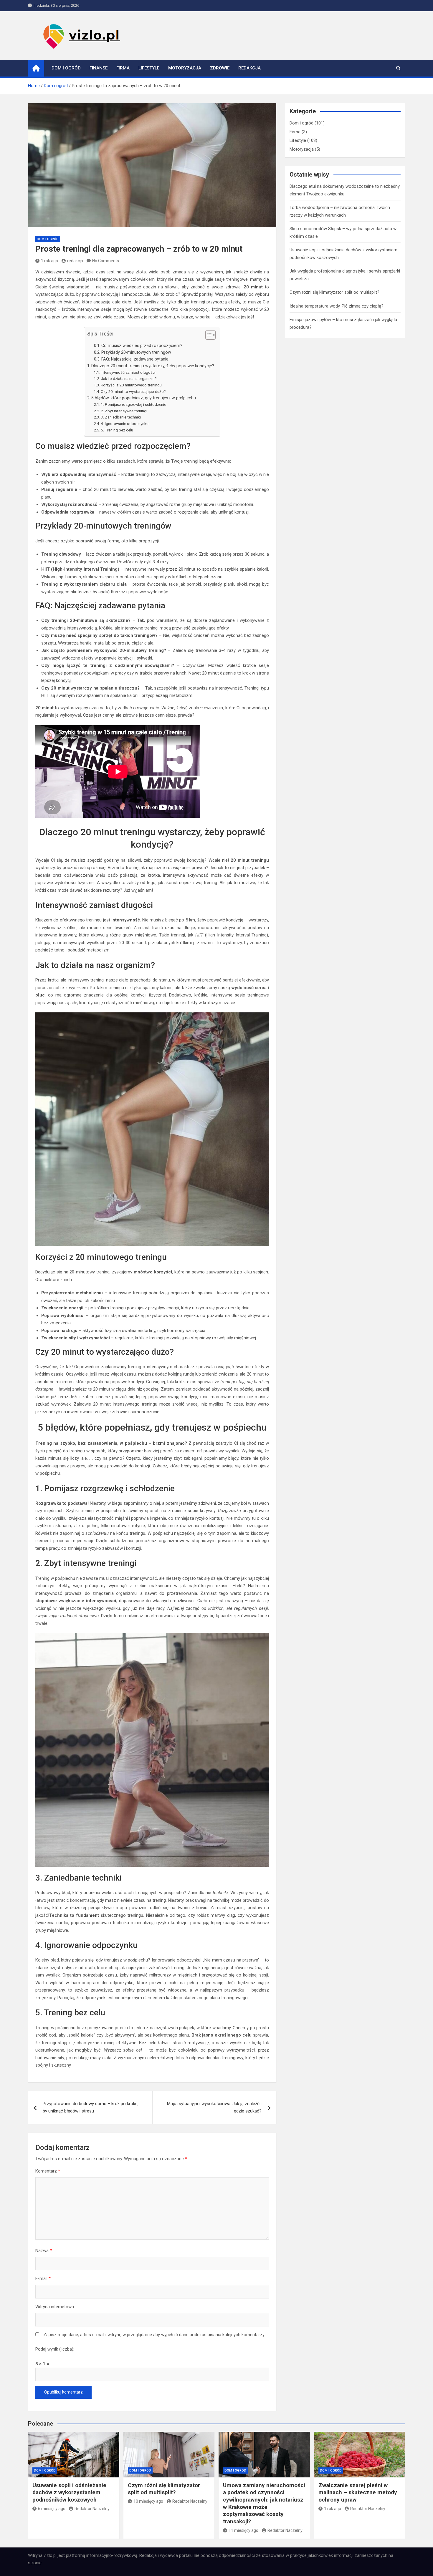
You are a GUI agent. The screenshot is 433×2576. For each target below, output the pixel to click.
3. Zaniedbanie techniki (121, 417)
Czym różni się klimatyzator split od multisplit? (334, 292)
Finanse (99, 68)
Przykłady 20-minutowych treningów (136, 352)
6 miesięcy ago (52, 2509)
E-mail (43, 2278)
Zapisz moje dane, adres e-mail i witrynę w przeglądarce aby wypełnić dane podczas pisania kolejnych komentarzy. (154, 2335)
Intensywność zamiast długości (128, 372)
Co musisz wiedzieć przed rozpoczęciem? (142, 346)
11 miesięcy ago (243, 2530)
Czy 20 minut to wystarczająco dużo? (133, 391)
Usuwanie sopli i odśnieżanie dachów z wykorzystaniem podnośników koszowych (69, 2492)
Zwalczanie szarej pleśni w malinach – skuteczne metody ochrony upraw (358, 2492)
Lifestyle (149, 68)
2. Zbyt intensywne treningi (124, 411)
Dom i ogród (66, 68)
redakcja (75, 261)
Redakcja (249, 68)
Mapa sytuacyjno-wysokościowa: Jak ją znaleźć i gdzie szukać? (214, 2107)
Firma (123, 68)
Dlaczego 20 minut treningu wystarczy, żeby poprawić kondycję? (153, 366)
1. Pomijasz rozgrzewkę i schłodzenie (133, 404)
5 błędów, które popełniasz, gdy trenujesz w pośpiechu (144, 398)
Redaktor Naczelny (92, 2509)
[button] (208, 336)
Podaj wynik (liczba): (55, 2349)
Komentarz (48, 2171)
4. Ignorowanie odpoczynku (125, 423)
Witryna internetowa (55, 2307)
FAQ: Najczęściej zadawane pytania (135, 359)
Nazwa (44, 2251)
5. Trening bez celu (117, 430)
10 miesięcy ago (148, 2501)
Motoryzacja (185, 68)
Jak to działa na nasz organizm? (129, 378)
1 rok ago (49, 261)
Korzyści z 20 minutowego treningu (131, 385)
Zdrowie (220, 68)
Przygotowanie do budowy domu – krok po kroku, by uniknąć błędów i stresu (91, 2107)
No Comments (106, 261)
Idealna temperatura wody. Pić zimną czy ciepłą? (337, 306)
